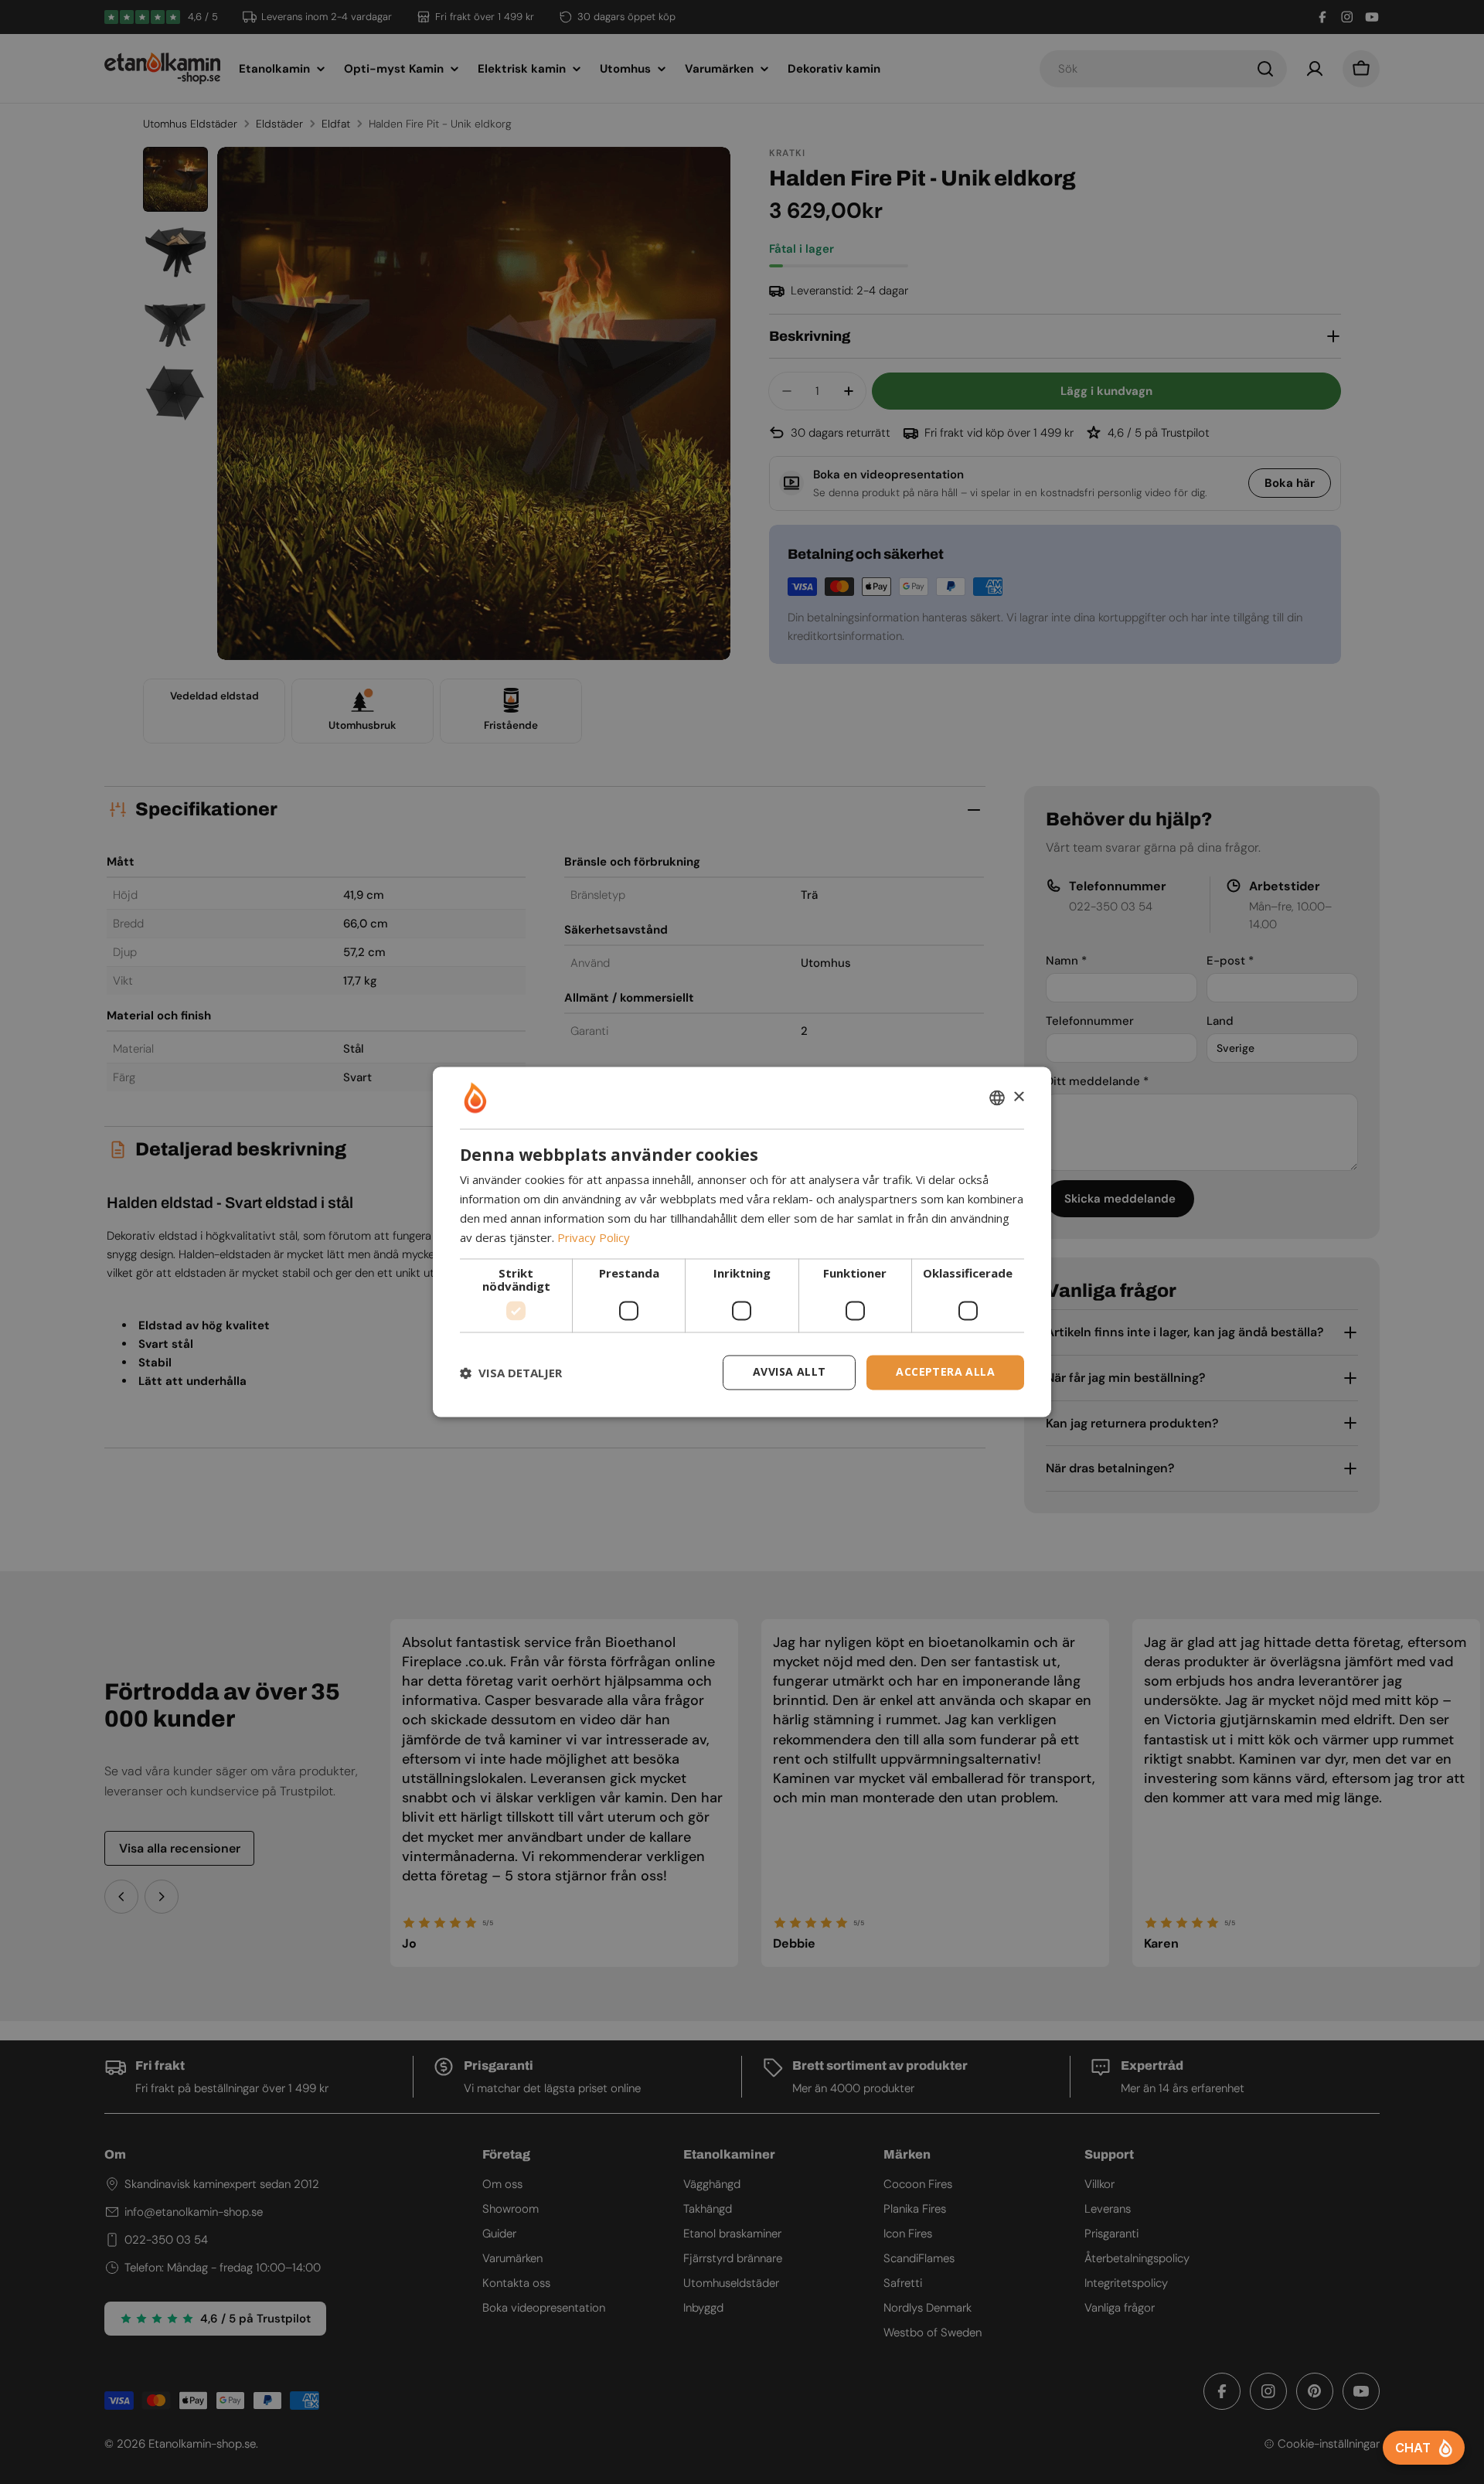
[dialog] (742, 1242)
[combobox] (997, 1097)
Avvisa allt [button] (789, 1372)
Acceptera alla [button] (945, 1372)
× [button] (1018, 1097)
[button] (511, 1373)
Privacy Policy (594, 1237)
